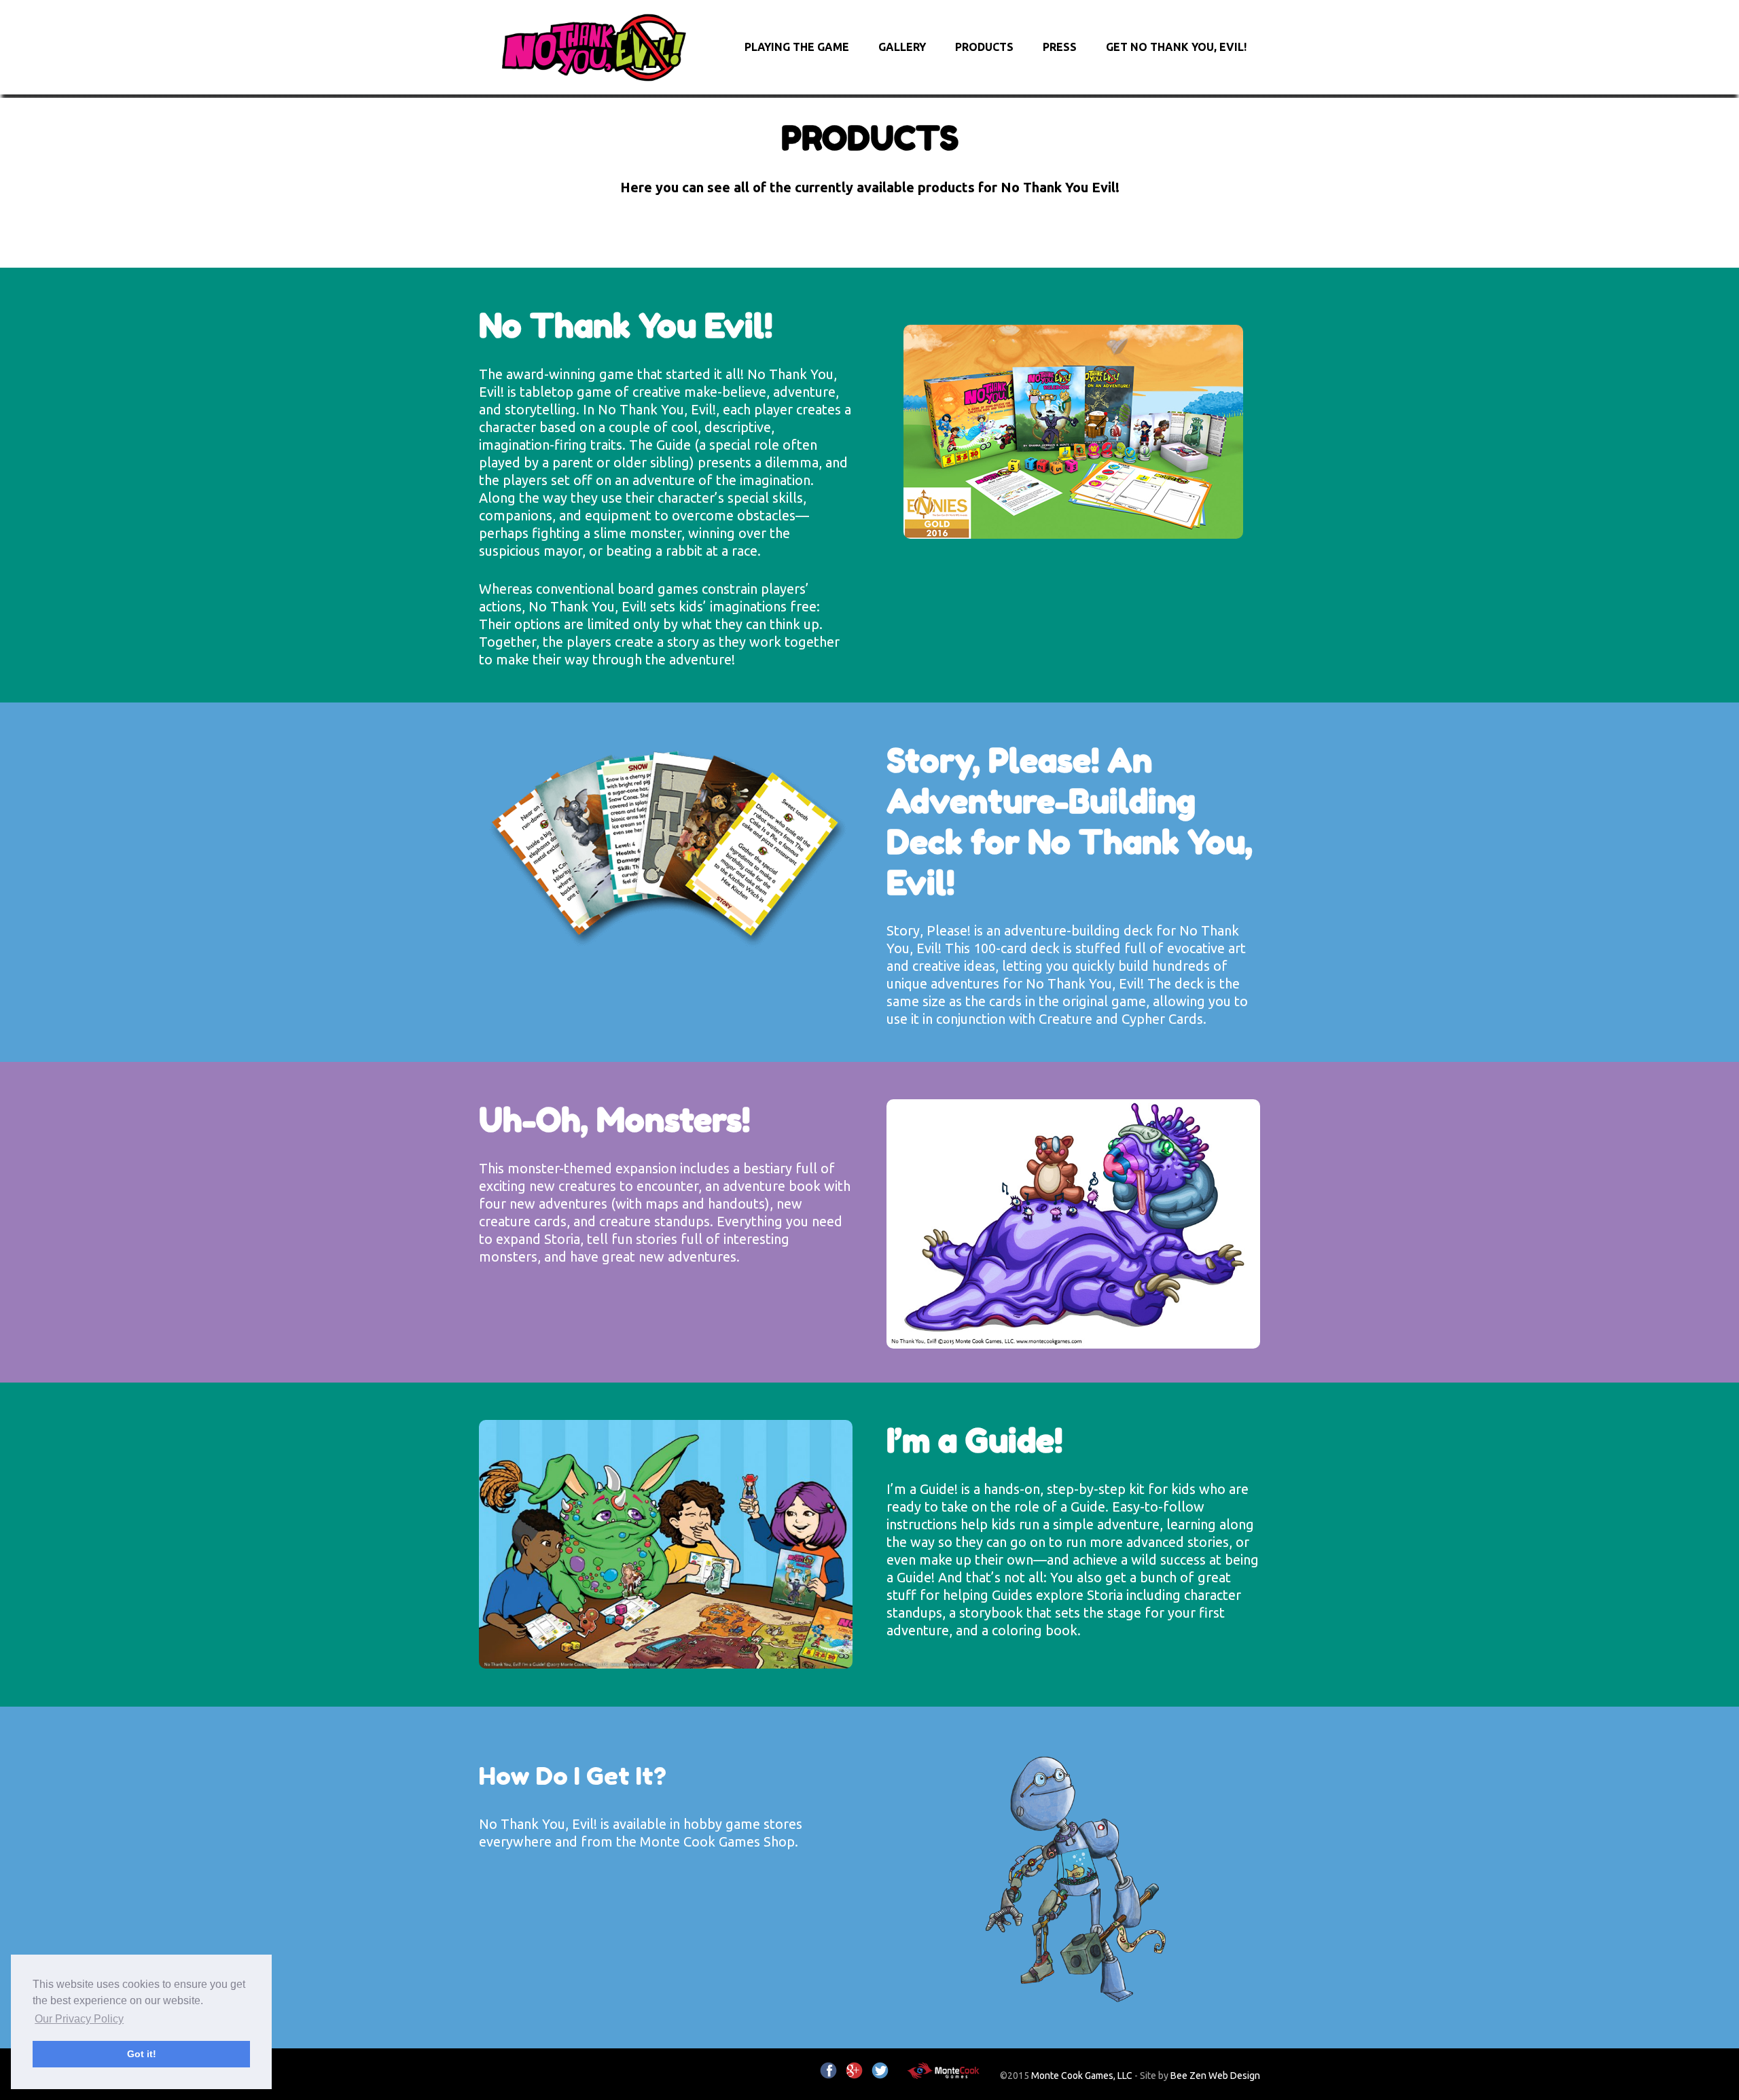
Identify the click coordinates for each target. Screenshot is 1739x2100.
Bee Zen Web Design (1215, 2076)
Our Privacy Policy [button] (79, 2019)
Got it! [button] (142, 2054)
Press (1060, 47)
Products (984, 47)
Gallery (902, 47)
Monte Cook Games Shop (717, 1841)
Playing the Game (797, 47)
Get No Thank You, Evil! (1176, 47)
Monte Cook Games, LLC (1082, 2076)
